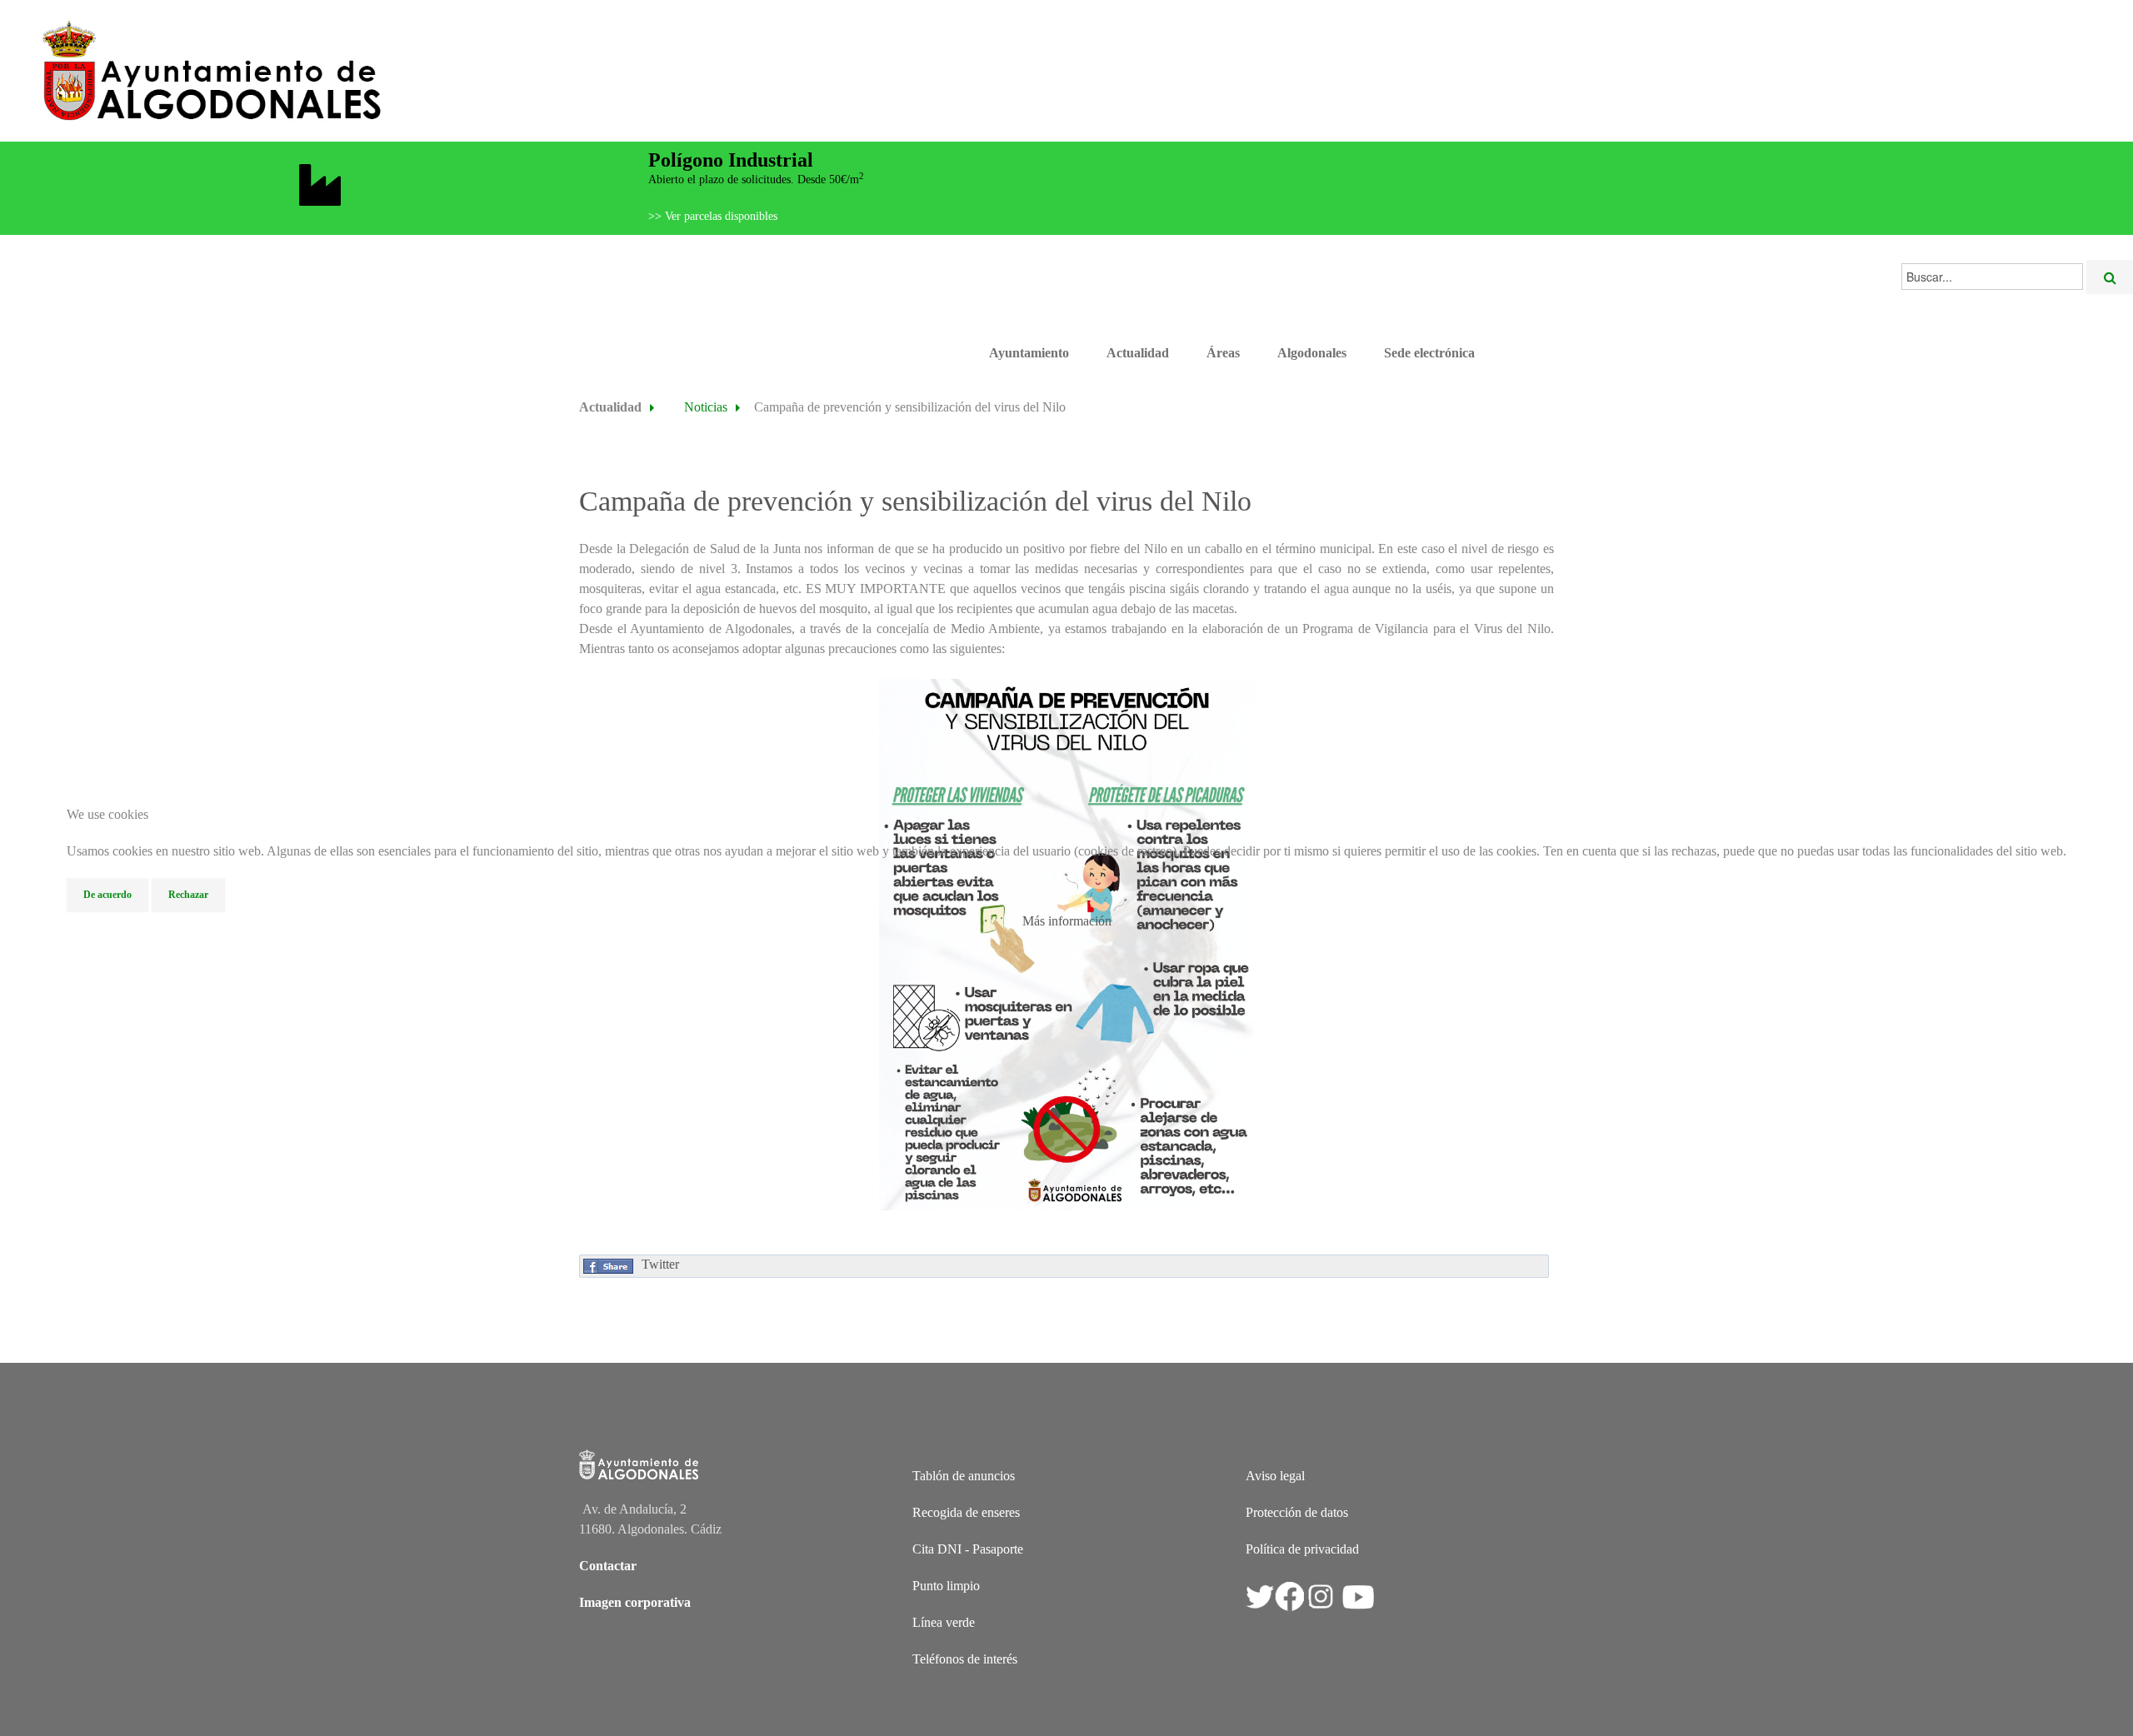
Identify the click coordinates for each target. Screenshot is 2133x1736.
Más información (1067, 921)
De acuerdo (107, 895)
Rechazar (188, 895)
